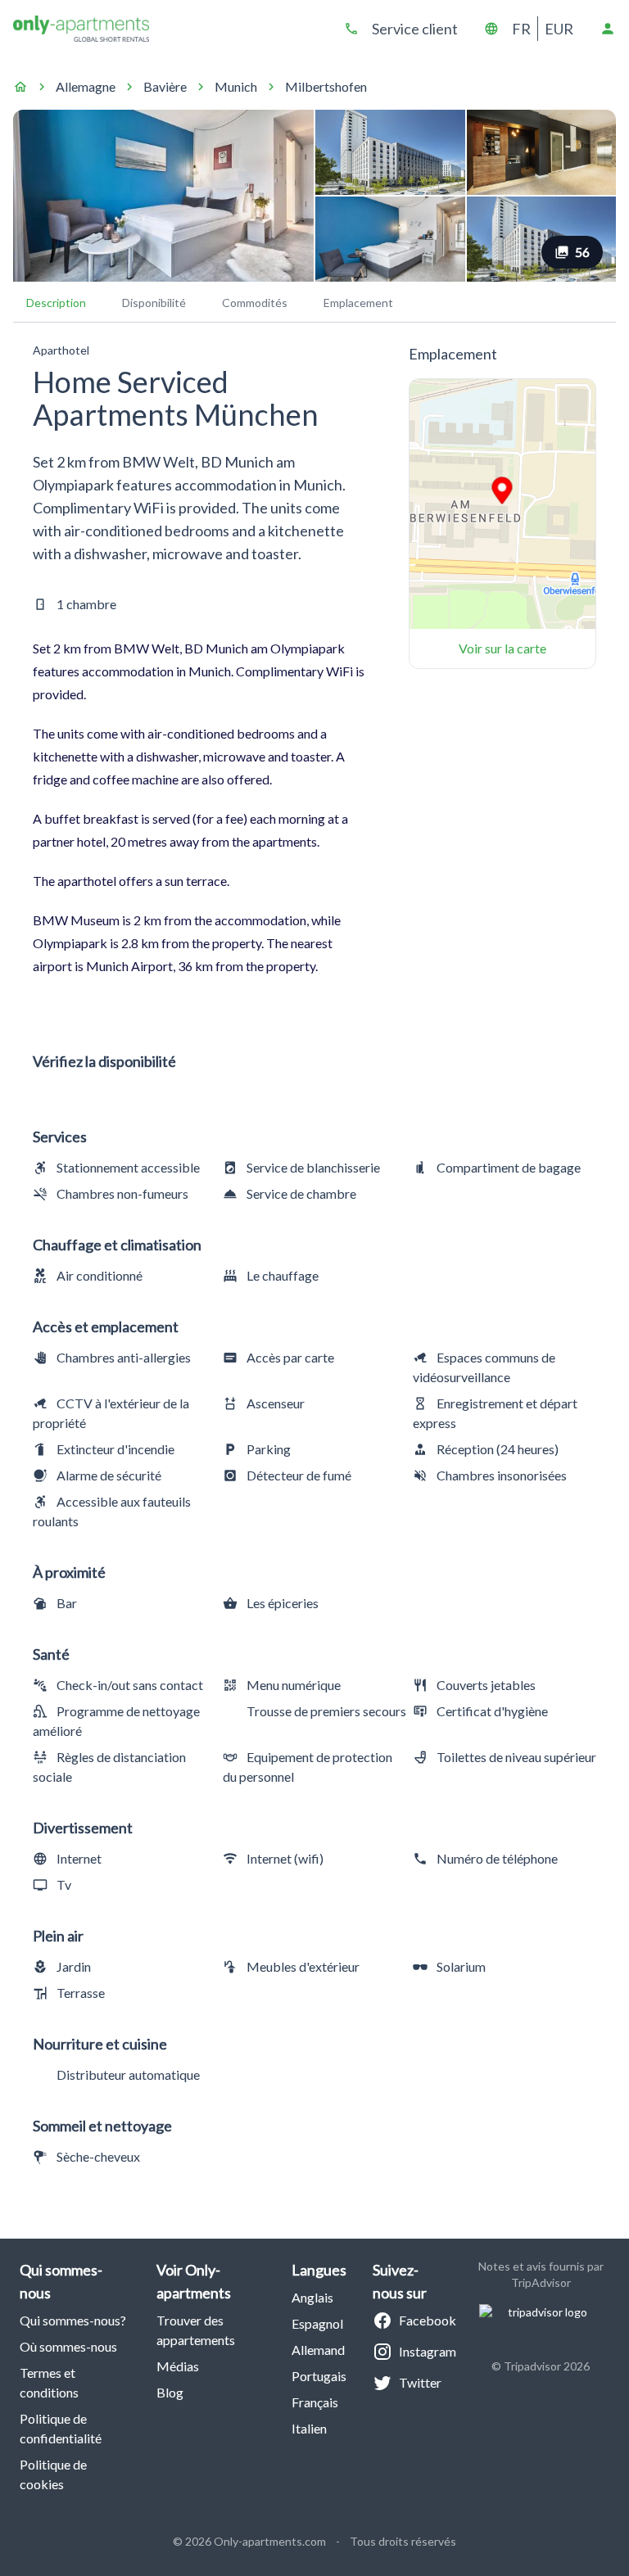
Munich (236, 86)
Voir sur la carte (502, 648)
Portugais (319, 2376)
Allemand (318, 2350)
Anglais (312, 2297)
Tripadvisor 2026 (547, 2366)
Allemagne (86, 86)
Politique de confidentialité (61, 2428)
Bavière (165, 86)
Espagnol (317, 2323)
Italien (309, 2428)
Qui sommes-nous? (73, 2320)
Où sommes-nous (68, 2346)
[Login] (608, 29)
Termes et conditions (49, 2382)
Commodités (255, 303)
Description (56, 303)
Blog (170, 2392)
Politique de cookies (53, 2474)
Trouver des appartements (196, 2330)
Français (315, 2402)
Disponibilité (154, 303)
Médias (178, 2366)
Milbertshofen (326, 86)
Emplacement (358, 303)
